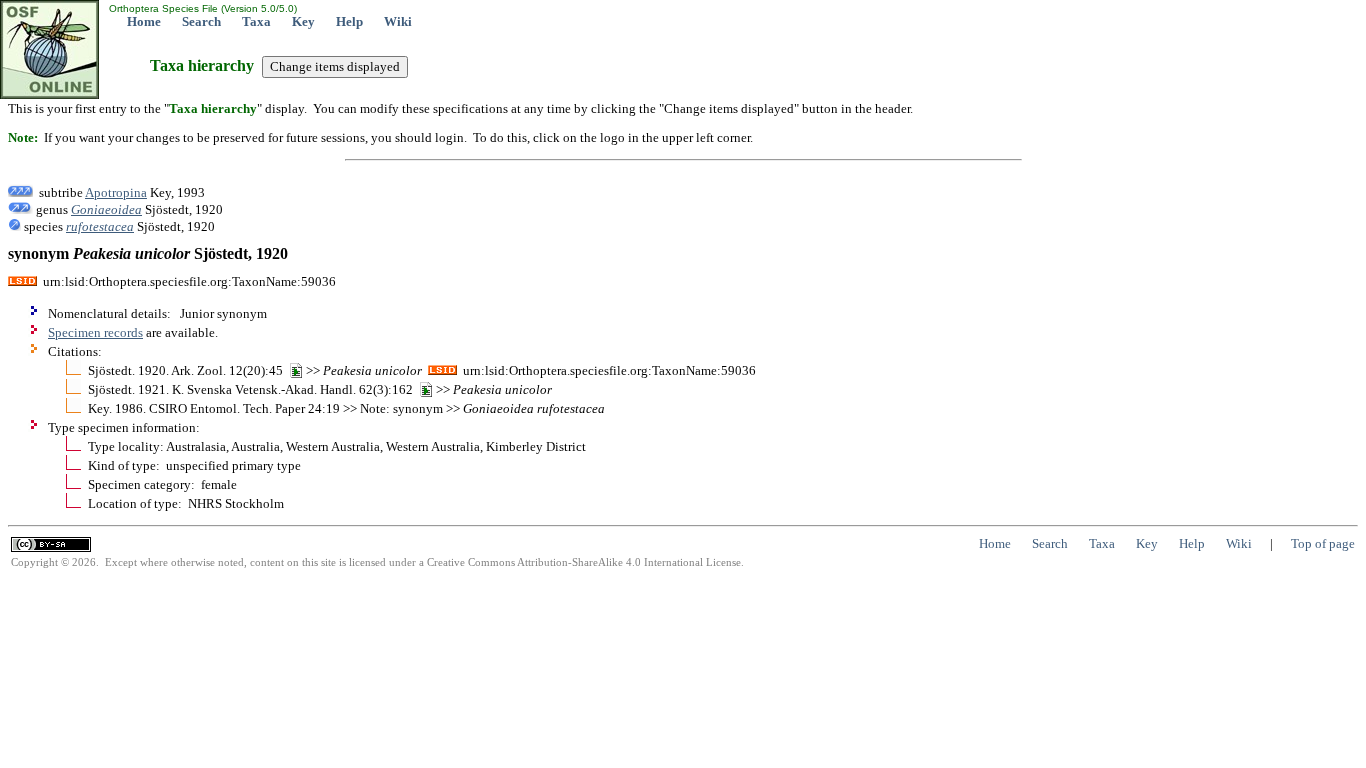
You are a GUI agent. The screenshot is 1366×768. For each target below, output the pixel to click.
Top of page (1323, 543)
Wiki (398, 21)
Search (201, 21)
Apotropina (116, 192)
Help (349, 21)
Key (303, 21)
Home (144, 21)
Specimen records (95, 332)
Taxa (256, 21)
